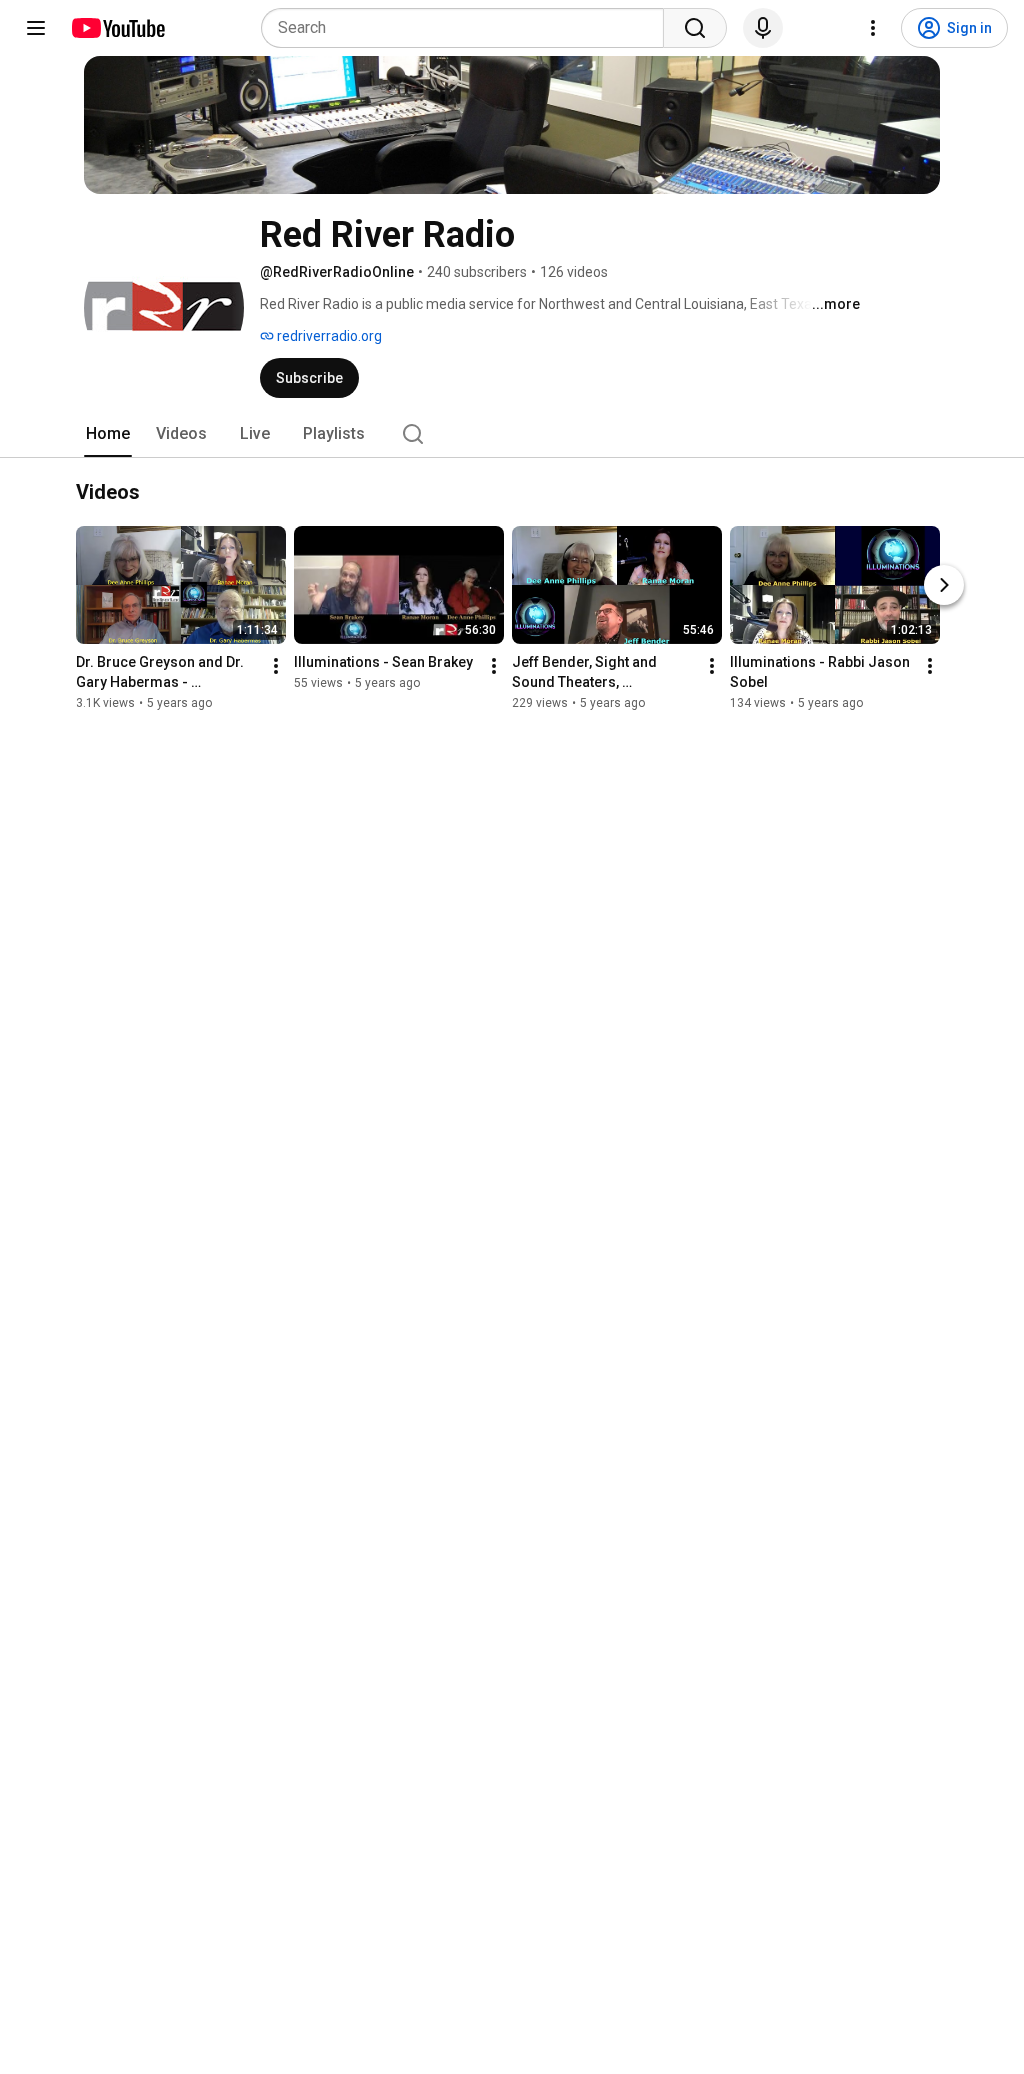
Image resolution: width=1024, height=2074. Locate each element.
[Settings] (873, 28)
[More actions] (276, 666)
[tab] (108, 434)
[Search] (695, 28)
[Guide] (36, 28)
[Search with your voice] (763, 28)
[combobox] (468, 28)
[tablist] (512, 434)
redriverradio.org (328, 336)
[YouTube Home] (117, 28)
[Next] (944, 585)
